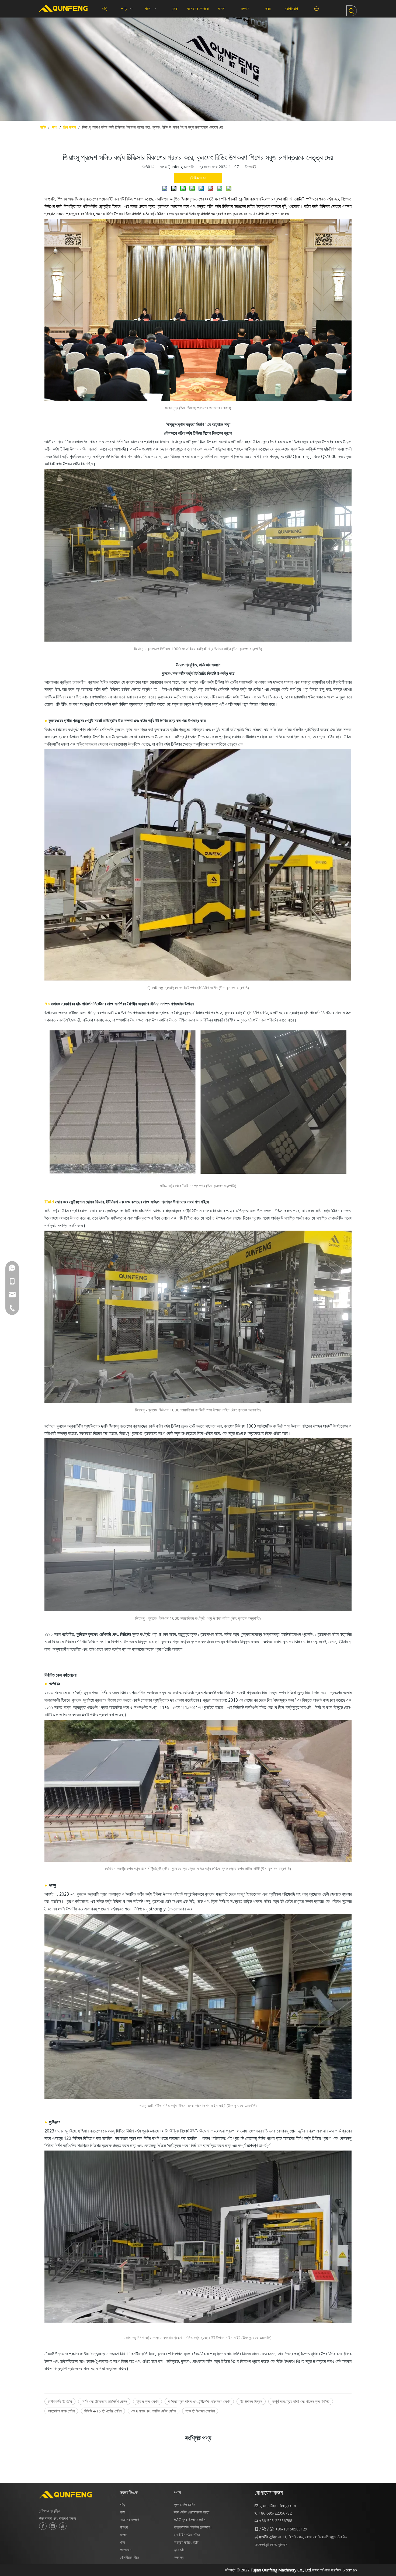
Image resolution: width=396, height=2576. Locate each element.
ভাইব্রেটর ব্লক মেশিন (61, 2411)
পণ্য (122, 2512)
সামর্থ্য (124, 2527)
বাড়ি (123, 2504)
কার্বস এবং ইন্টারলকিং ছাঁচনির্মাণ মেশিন (104, 2401)
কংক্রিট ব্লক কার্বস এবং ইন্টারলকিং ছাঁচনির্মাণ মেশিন (199, 2401)
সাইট (253, 167)
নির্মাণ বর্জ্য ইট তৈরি (60, 2401)
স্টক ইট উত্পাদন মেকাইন (200, 2411)
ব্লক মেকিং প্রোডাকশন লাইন (192, 2512)
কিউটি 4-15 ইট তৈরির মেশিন (103, 2411)
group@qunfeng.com (278, 2506)
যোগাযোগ (126, 2550)
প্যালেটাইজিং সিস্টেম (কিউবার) (193, 2527)
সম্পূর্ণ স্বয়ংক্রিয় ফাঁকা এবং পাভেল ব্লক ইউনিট (301, 2401)
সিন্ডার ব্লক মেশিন (147, 2401)
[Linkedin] (53, 2526)
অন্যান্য (179, 2557)
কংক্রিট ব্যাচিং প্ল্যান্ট (186, 2542)
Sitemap (350, 2570)
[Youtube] (63, 2526)
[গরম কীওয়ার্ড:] (352, 11)
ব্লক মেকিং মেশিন (184, 2504)
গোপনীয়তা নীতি (129, 2557)
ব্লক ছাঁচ (179, 2550)
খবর (122, 2542)
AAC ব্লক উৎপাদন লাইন (190, 2520)
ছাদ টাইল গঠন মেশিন (187, 2535)
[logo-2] (77, 2495)
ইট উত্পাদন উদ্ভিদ (251, 2401)
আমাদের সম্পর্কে (130, 2520)
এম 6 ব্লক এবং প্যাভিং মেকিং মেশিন (154, 2411)
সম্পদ (123, 2535)
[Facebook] (43, 2526)
